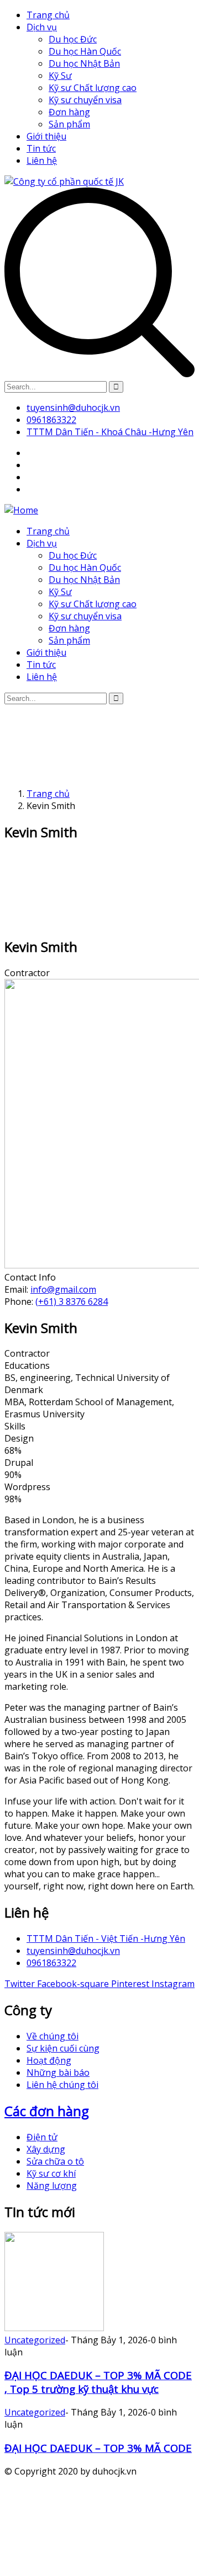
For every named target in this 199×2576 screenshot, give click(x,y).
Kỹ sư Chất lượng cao (93, 88)
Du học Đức (73, 39)
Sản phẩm (69, 124)
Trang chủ (48, 15)
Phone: (20, 1302)
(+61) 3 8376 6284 (72, 1302)
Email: (17, 1289)
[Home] (21, 510)
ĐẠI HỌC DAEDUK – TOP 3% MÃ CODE (98, 2448)
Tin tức (41, 148)
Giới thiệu (46, 136)
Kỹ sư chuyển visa (85, 100)
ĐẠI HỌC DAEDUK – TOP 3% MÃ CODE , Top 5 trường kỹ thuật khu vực (98, 2382)
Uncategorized (35, 2340)
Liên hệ (42, 160)
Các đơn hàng (47, 2111)
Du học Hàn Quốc (85, 51)
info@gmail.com (63, 1289)
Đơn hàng (69, 112)
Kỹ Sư (60, 76)
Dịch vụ (42, 27)
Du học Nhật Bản (84, 63)
